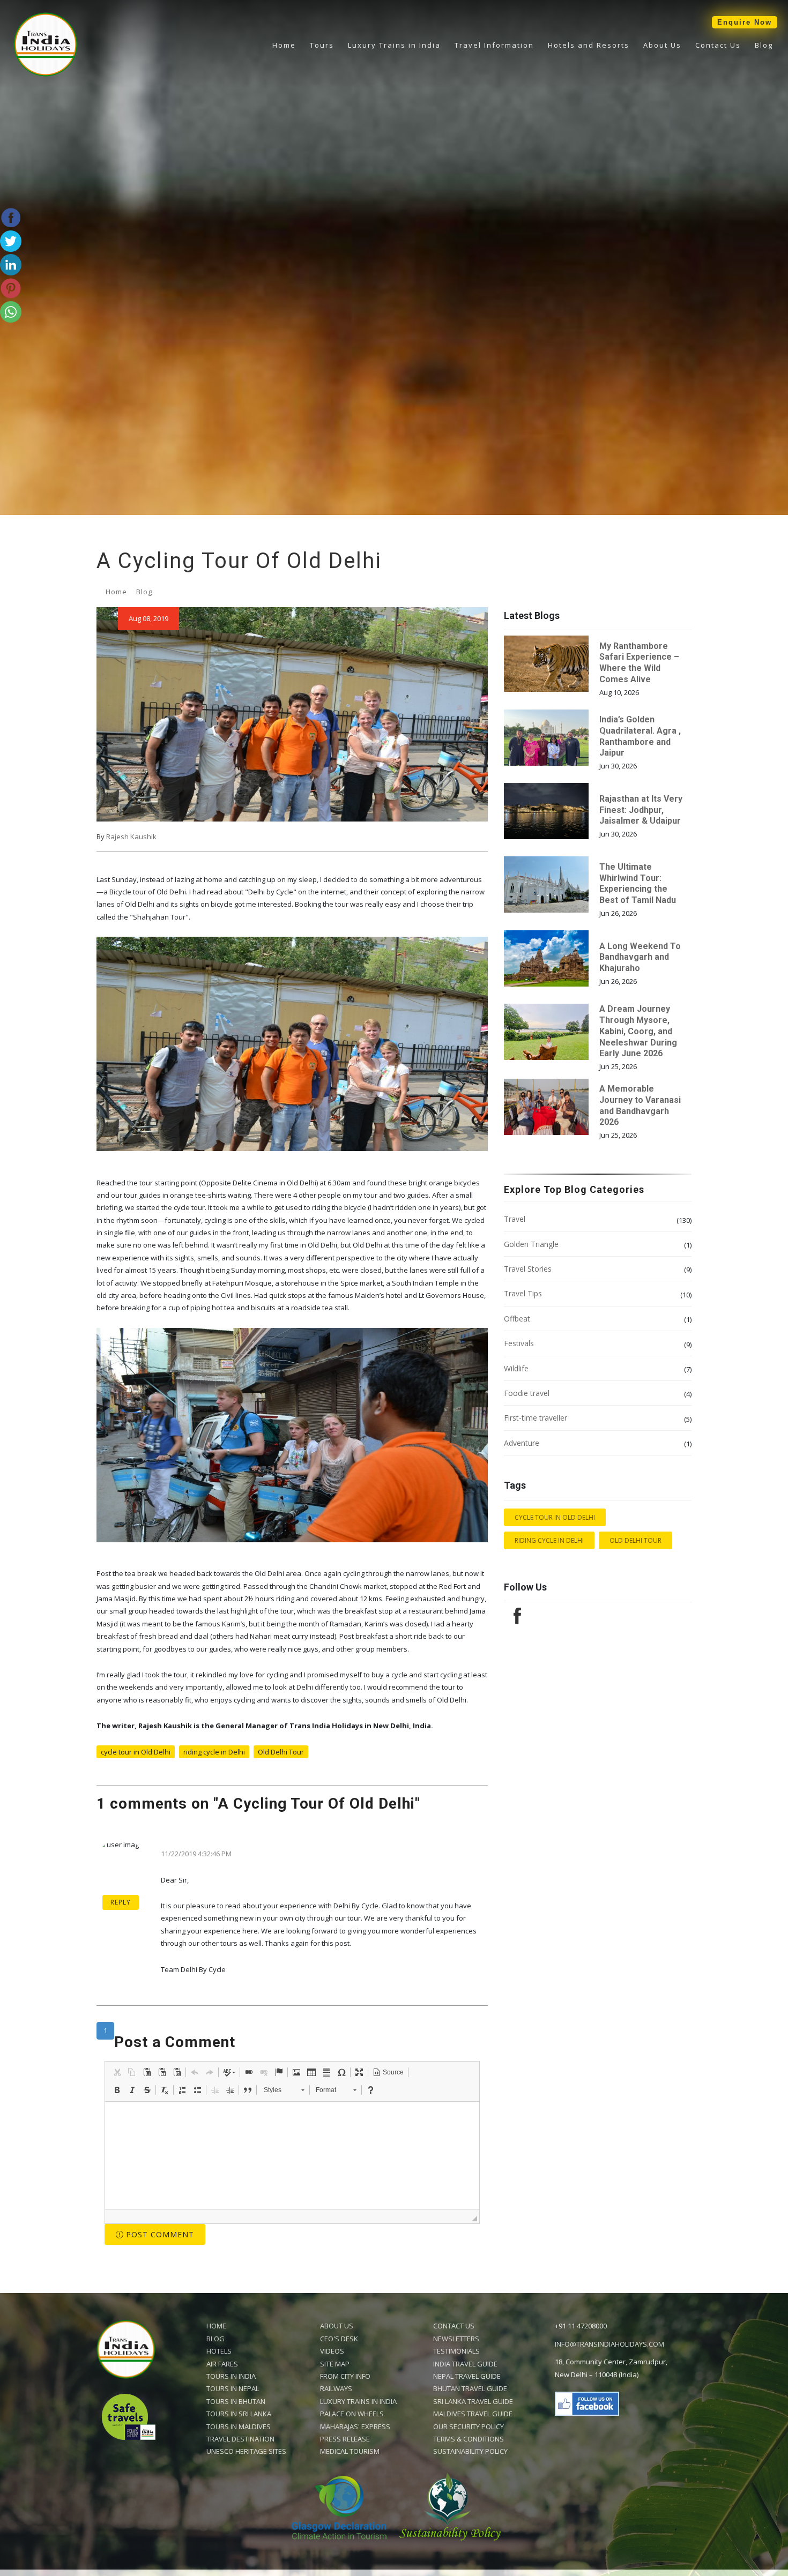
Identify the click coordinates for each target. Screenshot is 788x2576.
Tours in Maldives (239, 2426)
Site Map (335, 2364)
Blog (764, 45)
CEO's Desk (339, 2339)
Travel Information (494, 45)
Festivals (519, 1343)
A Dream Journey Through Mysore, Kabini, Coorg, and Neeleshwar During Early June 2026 (638, 1031)
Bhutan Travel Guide (470, 2388)
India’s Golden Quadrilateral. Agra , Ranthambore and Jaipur (640, 736)
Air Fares (222, 2364)
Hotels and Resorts (589, 45)
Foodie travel (527, 1393)
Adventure (522, 1443)
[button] (117, 2072)
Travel (515, 1219)
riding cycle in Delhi (214, 1752)
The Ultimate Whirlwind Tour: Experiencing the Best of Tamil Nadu (638, 883)
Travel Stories (528, 1269)
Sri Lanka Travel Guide (473, 2401)
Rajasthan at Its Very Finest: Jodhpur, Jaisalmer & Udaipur (641, 810)
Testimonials (456, 2351)
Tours (322, 45)
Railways (336, 2388)
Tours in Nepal (233, 2388)
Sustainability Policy (470, 2451)
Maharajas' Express (355, 2426)
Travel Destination (240, 2439)
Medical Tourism (350, 2451)
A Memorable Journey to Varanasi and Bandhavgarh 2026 (640, 1105)
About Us (662, 45)
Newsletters (456, 2339)
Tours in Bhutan (236, 2401)
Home (284, 45)
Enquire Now (745, 22)
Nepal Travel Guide (467, 2376)
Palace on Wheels (352, 2414)
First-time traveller (536, 1418)
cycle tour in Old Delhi (136, 1752)
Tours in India (231, 2376)
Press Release (345, 2439)
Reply (121, 1902)
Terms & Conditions (469, 2439)
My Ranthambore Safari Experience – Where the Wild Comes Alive (639, 663)
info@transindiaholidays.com (609, 2344)
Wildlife (516, 1368)
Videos (332, 2351)
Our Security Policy (469, 2426)
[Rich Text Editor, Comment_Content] (292, 2155)
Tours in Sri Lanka (239, 2414)
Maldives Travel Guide (473, 2414)
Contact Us (718, 45)
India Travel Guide (465, 2364)
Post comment (159, 2234)
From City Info (345, 2376)
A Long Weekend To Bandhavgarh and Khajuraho (640, 957)
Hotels (219, 2351)
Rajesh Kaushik (131, 837)
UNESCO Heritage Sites (246, 2451)
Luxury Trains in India (394, 45)
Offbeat (517, 1319)
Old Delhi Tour (281, 1752)
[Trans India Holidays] (46, 74)
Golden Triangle (531, 1244)
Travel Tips (523, 1293)
